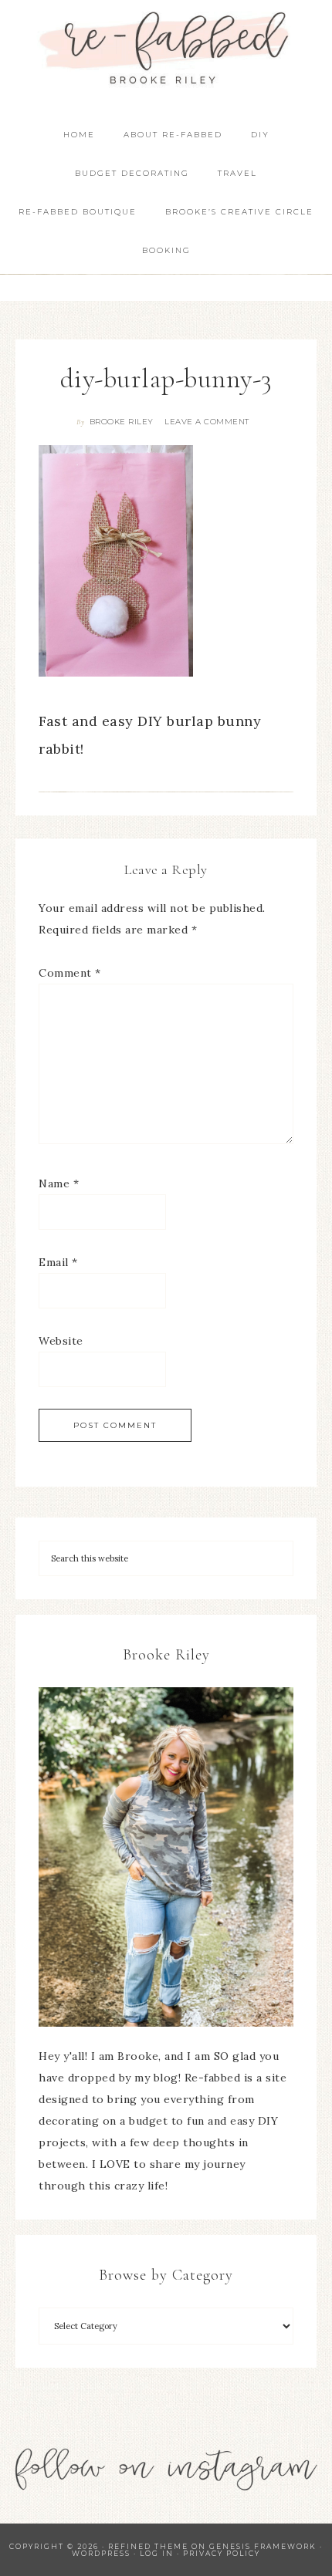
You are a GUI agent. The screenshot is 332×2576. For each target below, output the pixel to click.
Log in (157, 2553)
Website (61, 1341)
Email (58, 1262)
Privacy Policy (222, 2553)
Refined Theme (148, 2546)
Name (59, 1183)
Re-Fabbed (166, 48)
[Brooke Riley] (166, 1857)
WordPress (101, 2553)
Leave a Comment (207, 422)
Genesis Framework (263, 2546)
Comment (70, 973)
